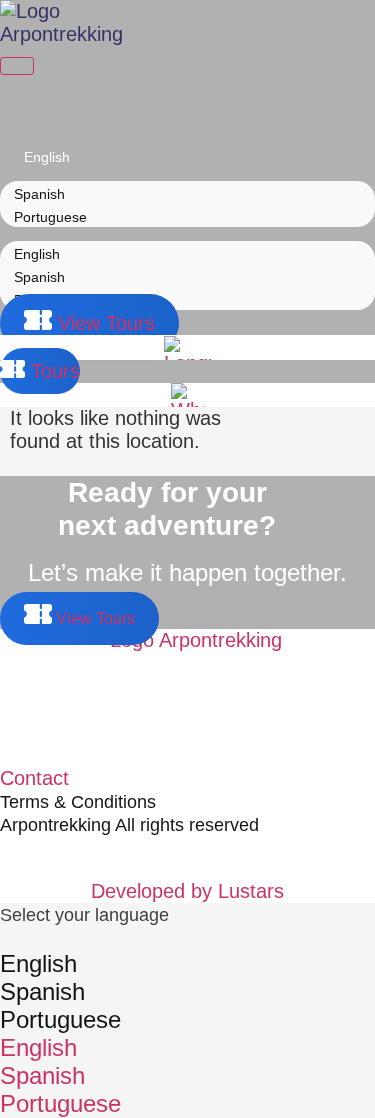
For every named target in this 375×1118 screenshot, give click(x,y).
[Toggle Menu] (17, 66)
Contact (34, 778)
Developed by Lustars (187, 891)
